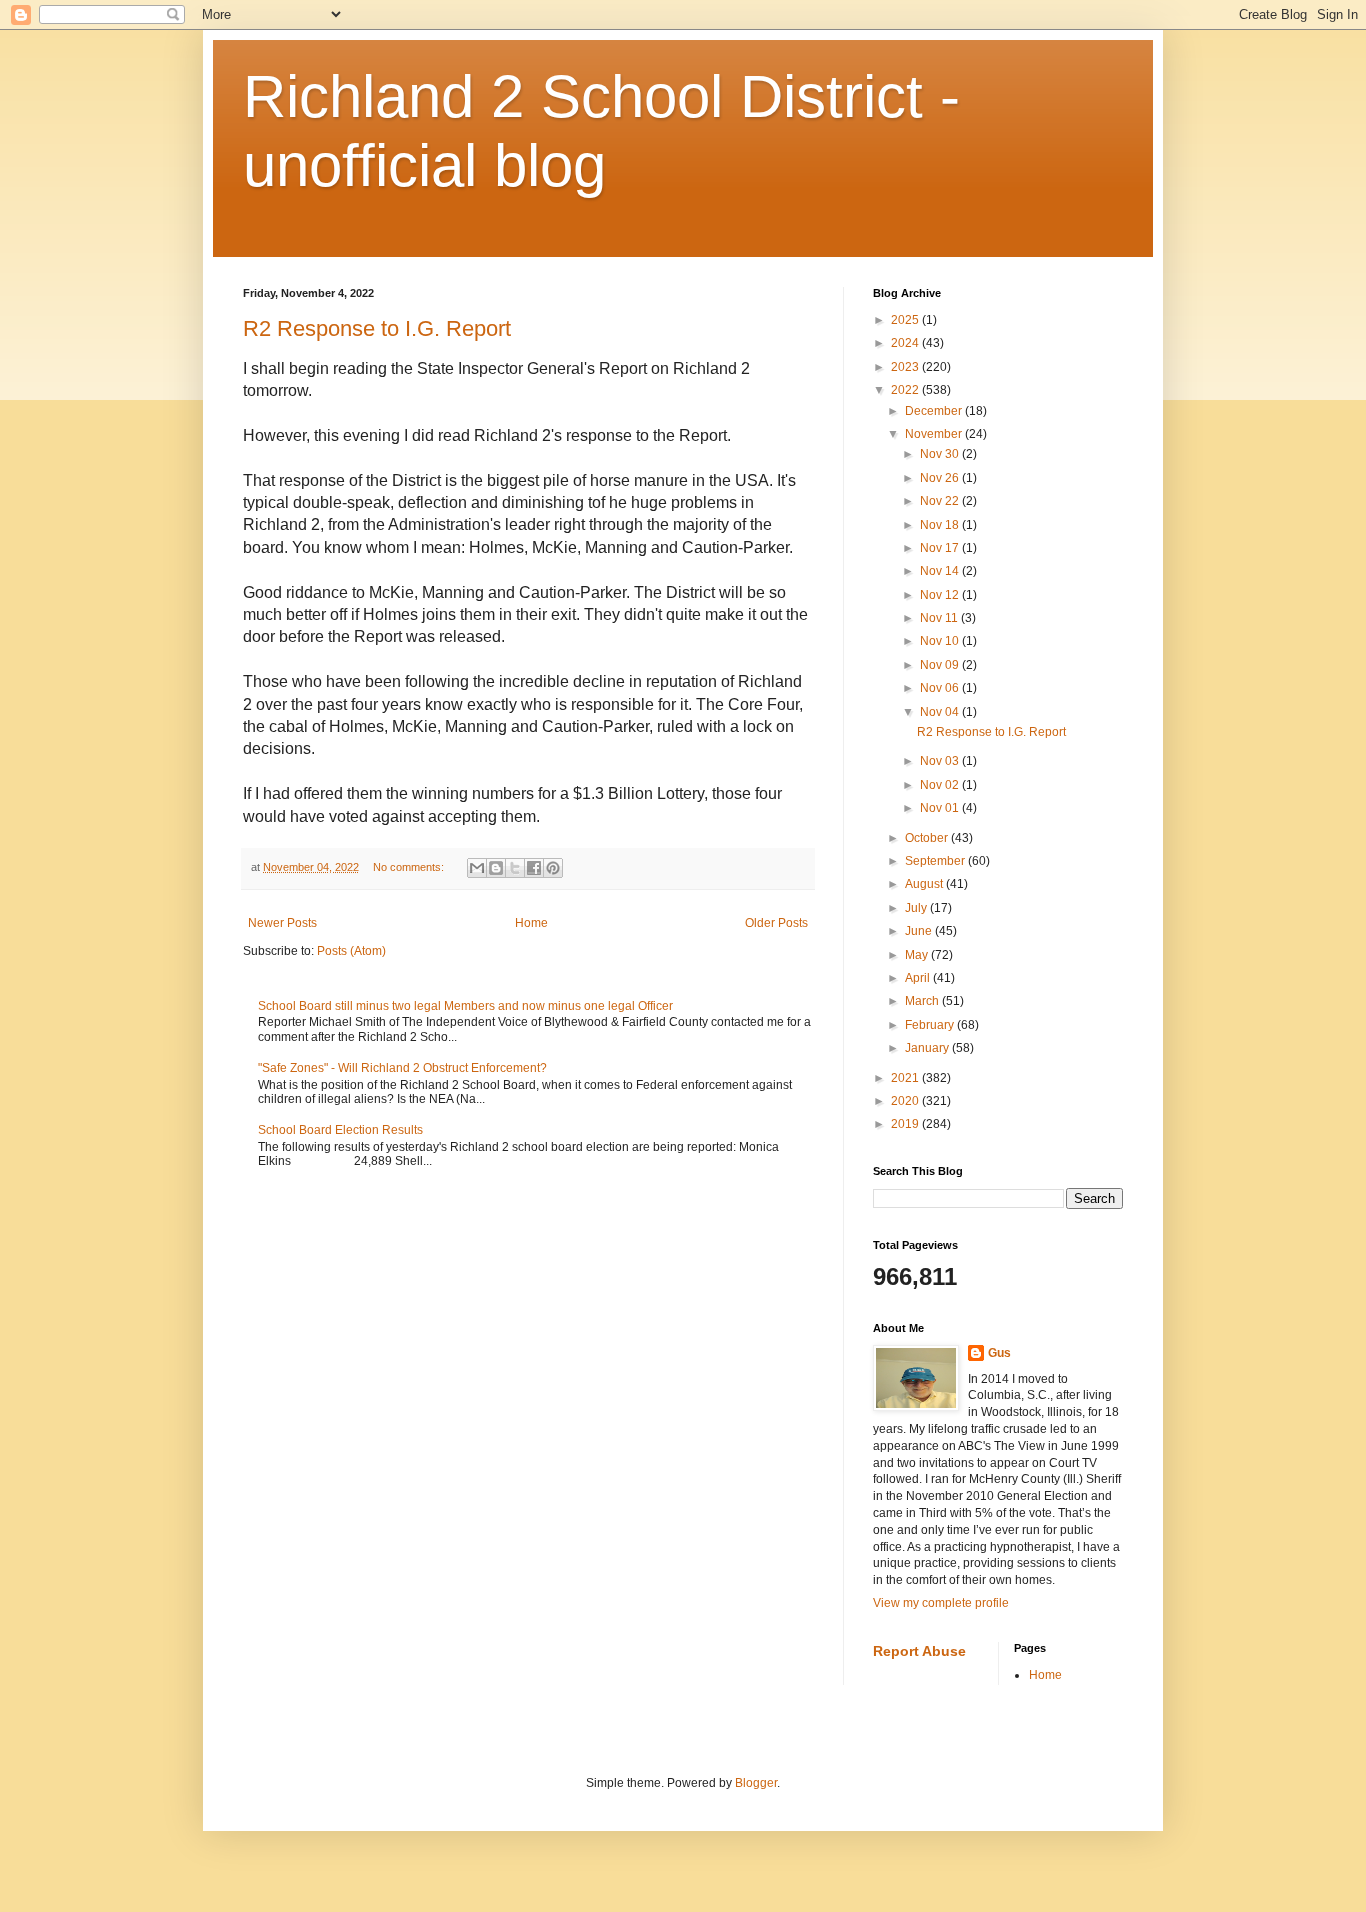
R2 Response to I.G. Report (377, 328)
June (920, 931)
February (931, 1025)
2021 (906, 1078)
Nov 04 (941, 712)
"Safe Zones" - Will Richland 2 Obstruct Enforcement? (402, 1068)
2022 (906, 390)
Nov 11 (940, 618)
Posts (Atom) (351, 951)
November (935, 434)
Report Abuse (919, 1651)
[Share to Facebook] (534, 868)
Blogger (756, 1783)
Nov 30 (941, 454)
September (936, 861)
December (935, 411)
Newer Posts (282, 923)
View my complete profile (941, 1603)
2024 (906, 343)
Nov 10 (941, 641)
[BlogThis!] (496, 868)
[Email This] (477, 868)
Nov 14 (941, 571)
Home (531, 923)
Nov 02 (941, 785)
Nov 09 (941, 665)
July (917, 908)
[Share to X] (515, 868)
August (925, 884)
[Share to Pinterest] (553, 868)
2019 (906, 1124)
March (923, 1001)
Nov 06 (941, 688)
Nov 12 (941, 595)
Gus (999, 1353)
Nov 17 (941, 548)
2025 (906, 320)
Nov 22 (941, 501)
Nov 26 (941, 478)
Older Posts (776, 923)
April (919, 978)
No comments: (410, 867)
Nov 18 (941, 525)
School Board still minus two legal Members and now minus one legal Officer (465, 1006)
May (918, 955)
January (928, 1048)
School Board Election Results (340, 1130)
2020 (906, 1101)
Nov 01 (941, 808)
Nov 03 (941, 761)
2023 (906, 367)
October (928, 838)
